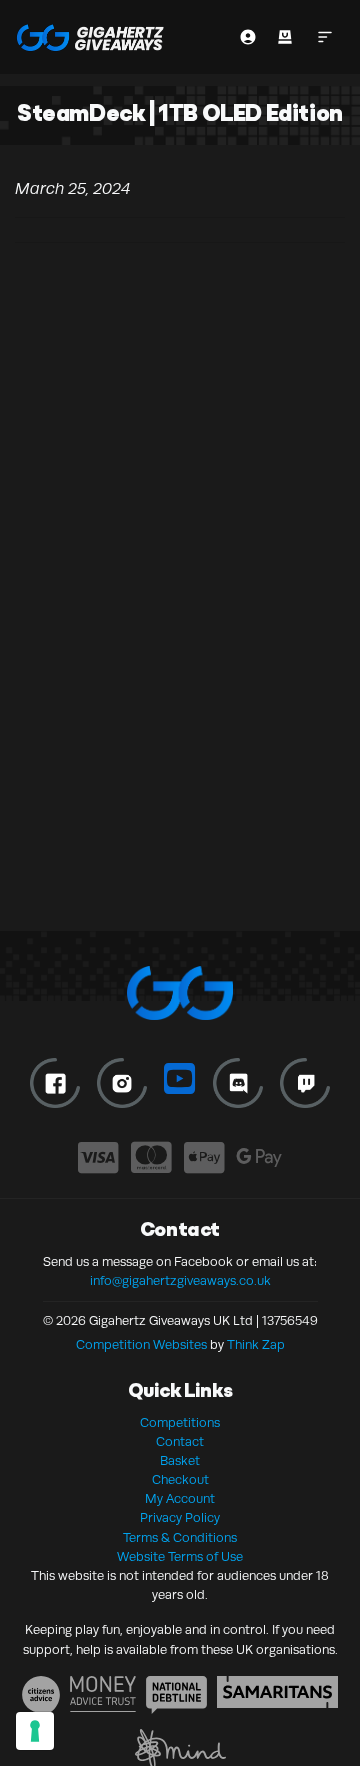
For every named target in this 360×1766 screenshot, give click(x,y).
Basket (180, 1461)
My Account (180, 1499)
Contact (180, 1442)
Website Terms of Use (180, 1557)
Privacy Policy (180, 1518)
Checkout (180, 1480)
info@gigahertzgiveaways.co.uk (180, 1281)
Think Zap (256, 1345)
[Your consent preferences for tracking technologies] (35, 1731)
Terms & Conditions (180, 1538)
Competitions (180, 1423)
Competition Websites (141, 1345)
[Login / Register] (248, 37)
